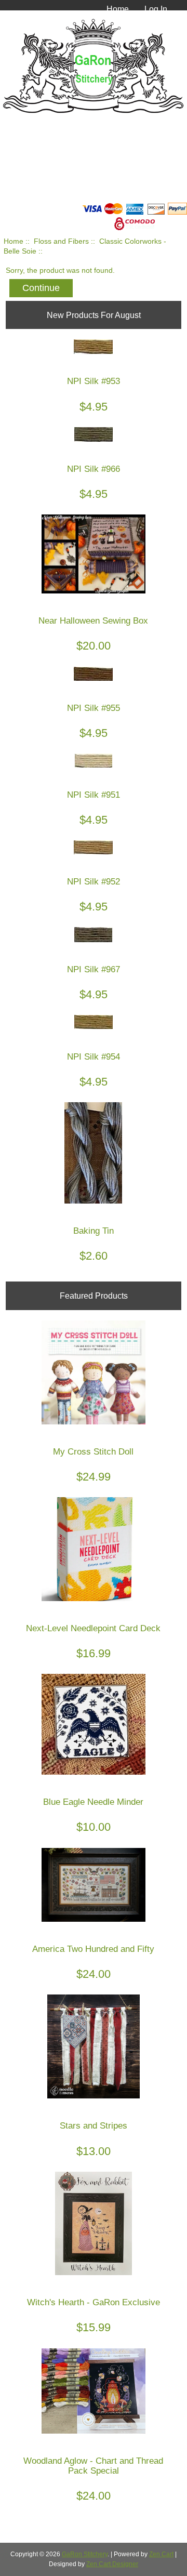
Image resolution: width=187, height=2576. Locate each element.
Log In (156, 9)
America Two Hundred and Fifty (93, 1949)
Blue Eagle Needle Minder (93, 1802)
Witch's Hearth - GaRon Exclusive (94, 2302)
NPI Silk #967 (94, 969)
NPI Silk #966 (94, 469)
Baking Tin (94, 1231)
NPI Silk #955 (94, 708)
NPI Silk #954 (94, 1057)
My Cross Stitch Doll (93, 1452)
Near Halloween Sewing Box (93, 621)
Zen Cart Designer (112, 2564)
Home (118, 9)
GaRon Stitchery (85, 2554)
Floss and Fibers (61, 241)
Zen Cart (161, 2554)
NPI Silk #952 (94, 882)
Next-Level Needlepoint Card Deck (93, 1628)
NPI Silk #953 (94, 381)
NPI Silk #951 (94, 795)
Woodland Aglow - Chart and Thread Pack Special (93, 2466)
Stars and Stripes (94, 2126)
